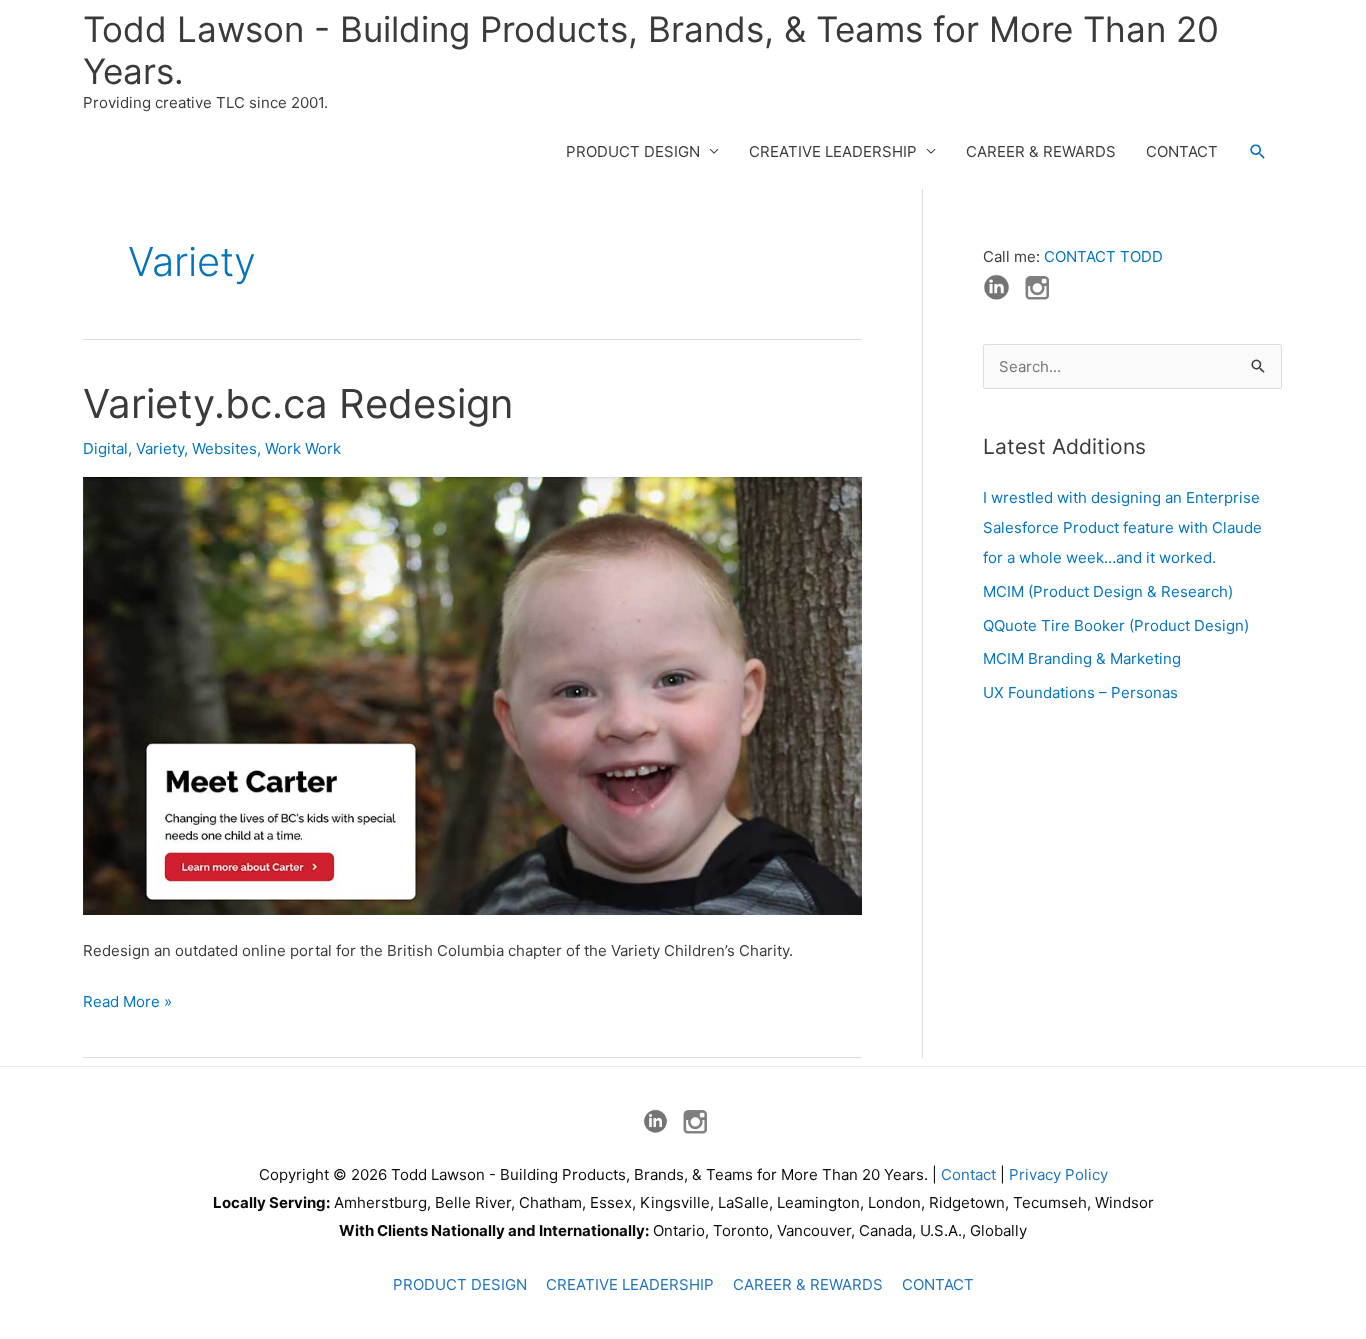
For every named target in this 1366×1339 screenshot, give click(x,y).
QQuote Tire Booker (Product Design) (1116, 625)
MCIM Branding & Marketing (1082, 658)
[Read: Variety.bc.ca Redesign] (472, 694)
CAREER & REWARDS (1041, 151)
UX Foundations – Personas (1080, 692)
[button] (1258, 152)
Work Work (303, 448)
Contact (968, 1174)
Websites (224, 448)
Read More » (127, 1003)
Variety (160, 448)
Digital (105, 448)
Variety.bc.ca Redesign (298, 403)
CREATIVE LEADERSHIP (833, 151)
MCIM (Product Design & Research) (1108, 591)
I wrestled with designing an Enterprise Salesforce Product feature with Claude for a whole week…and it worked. (1122, 527)
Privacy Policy (1058, 1174)
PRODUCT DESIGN (633, 151)
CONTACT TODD (1103, 256)
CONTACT (1182, 151)
